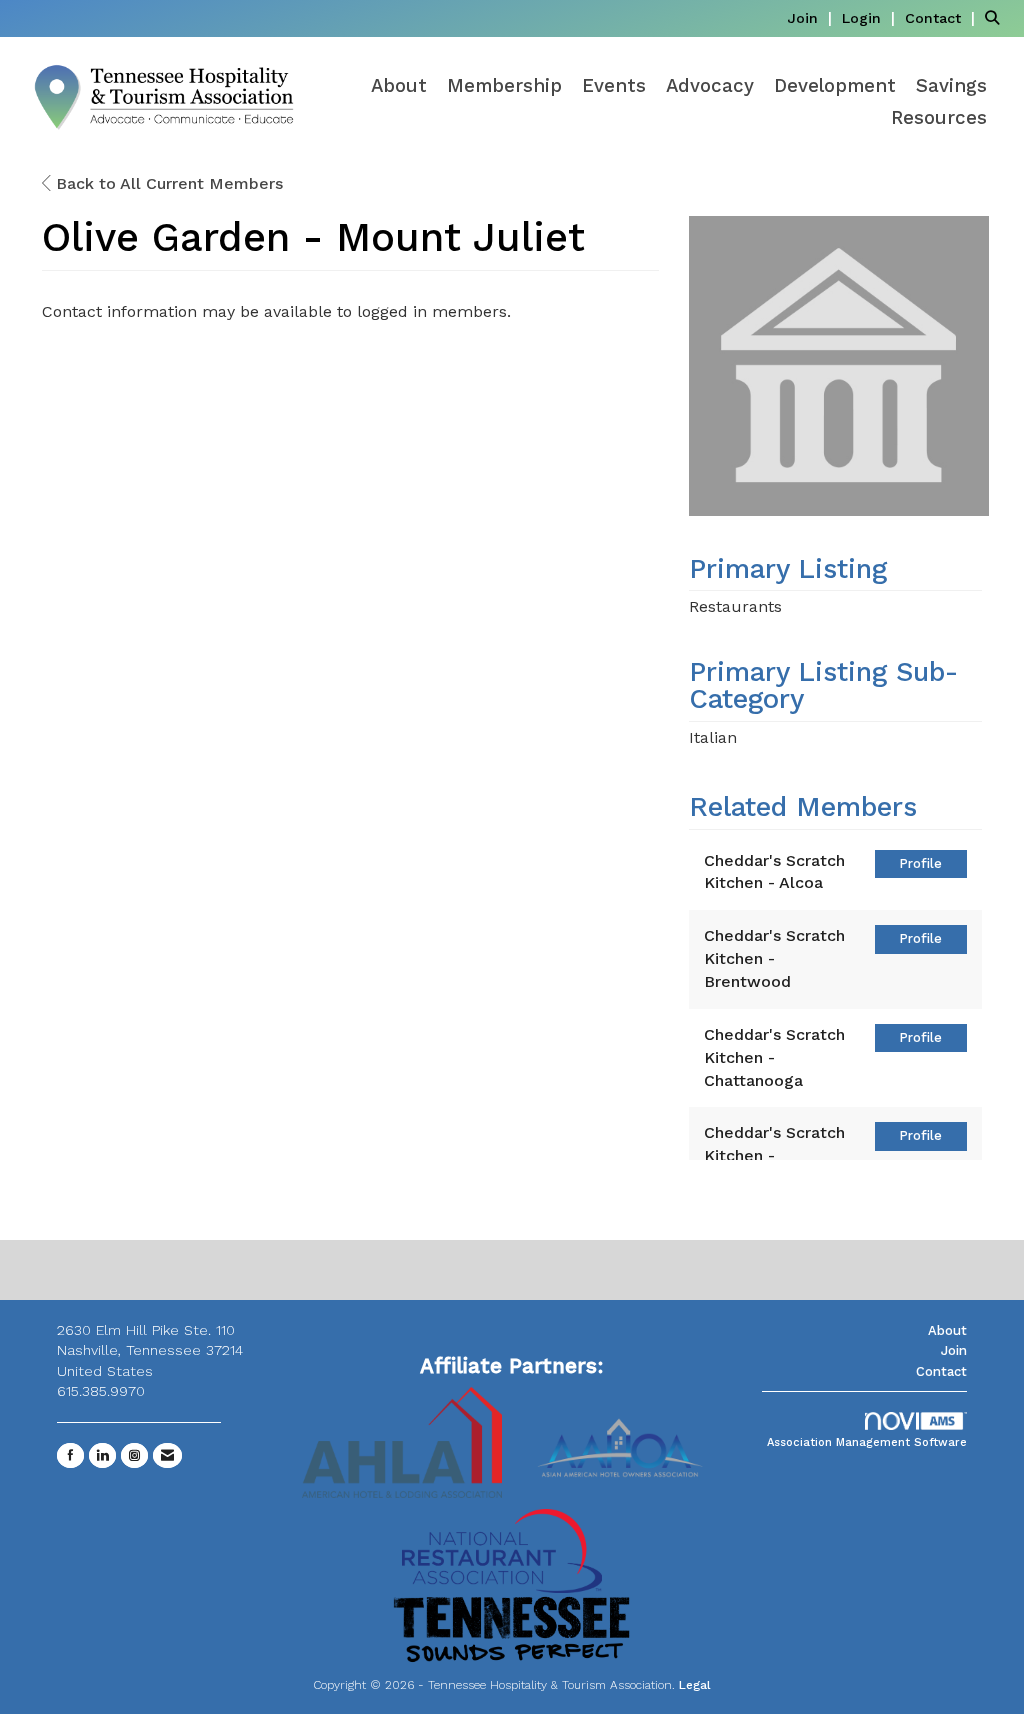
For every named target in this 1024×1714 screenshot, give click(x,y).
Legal (695, 1685)
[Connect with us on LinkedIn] (102, 1455)
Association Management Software (867, 1442)
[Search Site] (997, 17)
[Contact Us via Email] (167, 1455)
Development (835, 86)
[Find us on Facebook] (70, 1455)
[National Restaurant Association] (502, 1549)
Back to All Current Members (167, 183)
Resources (939, 118)
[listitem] (812, 17)
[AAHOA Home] (622, 1441)
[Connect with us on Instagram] (134, 1455)
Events (614, 86)
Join (954, 1350)
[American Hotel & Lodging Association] (402, 1441)
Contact (941, 1371)
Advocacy (710, 86)
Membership (504, 86)
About (399, 86)
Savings (951, 86)
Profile (920, 863)
